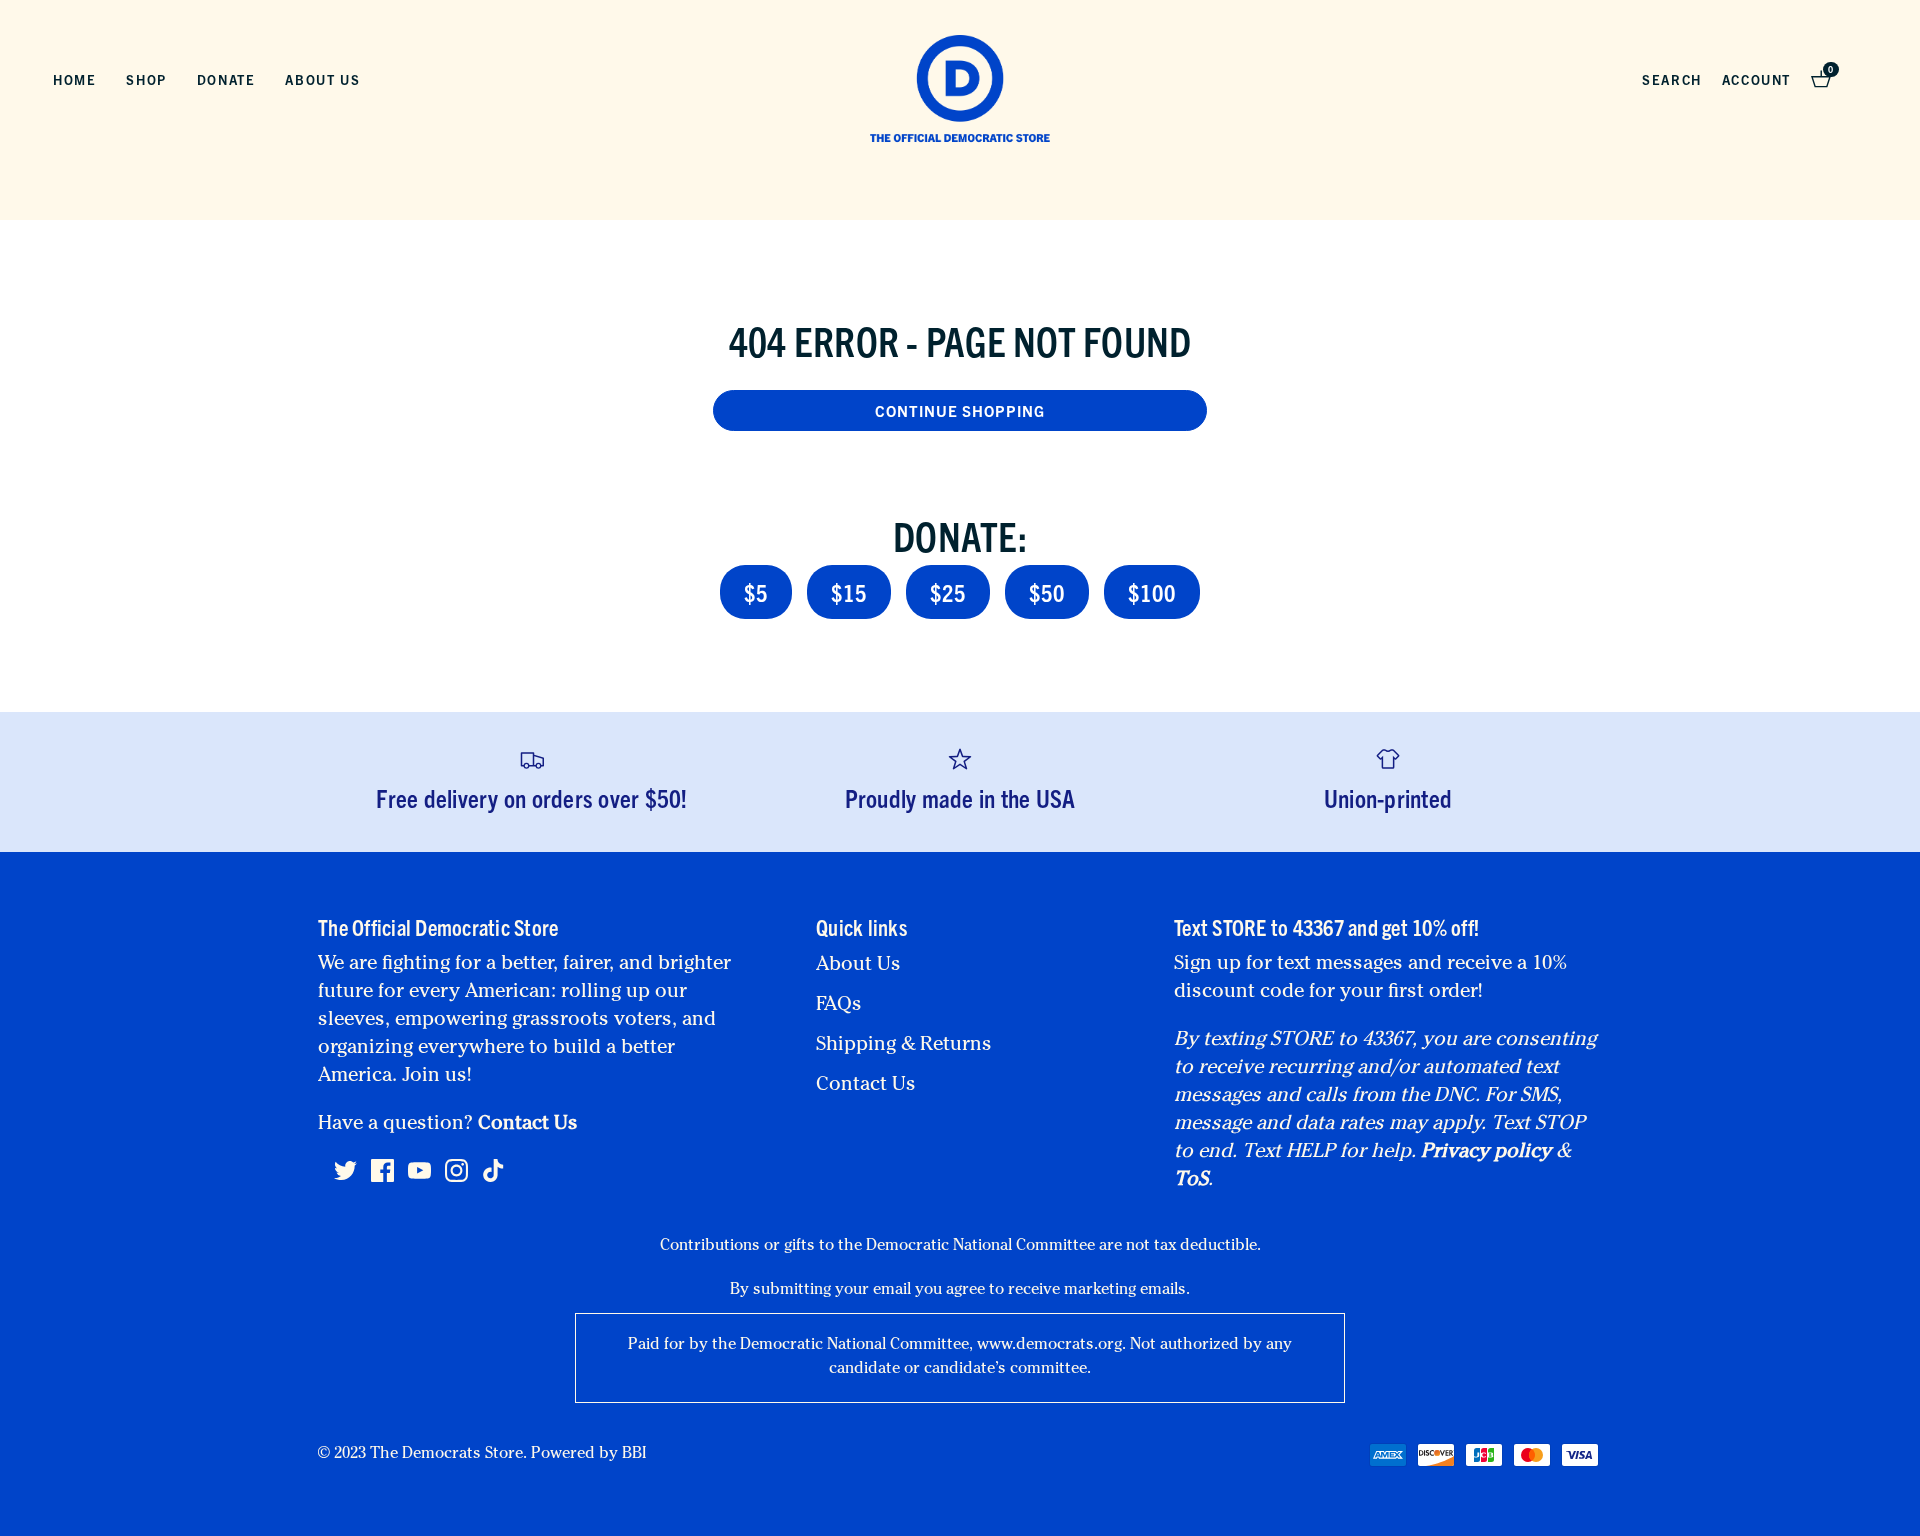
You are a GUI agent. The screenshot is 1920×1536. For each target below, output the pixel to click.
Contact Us (528, 1125)
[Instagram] (456, 1179)
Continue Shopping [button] (960, 410)
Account (1756, 79)
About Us (322, 79)
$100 (1152, 592)
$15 (849, 592)
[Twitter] (345, 1179)
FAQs (839, 1006)
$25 (948, 592)
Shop (146, 79)
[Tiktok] (493, 1171)
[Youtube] (419, 1179)
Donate (226, 79)
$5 (756, 592)
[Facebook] (382, 1179)
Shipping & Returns (904, 1046)
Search (1672, 79)
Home (74, 79)
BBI (634, 1455)
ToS (1191, 1181)
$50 (1047, 592)
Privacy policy (1486, 1153)
